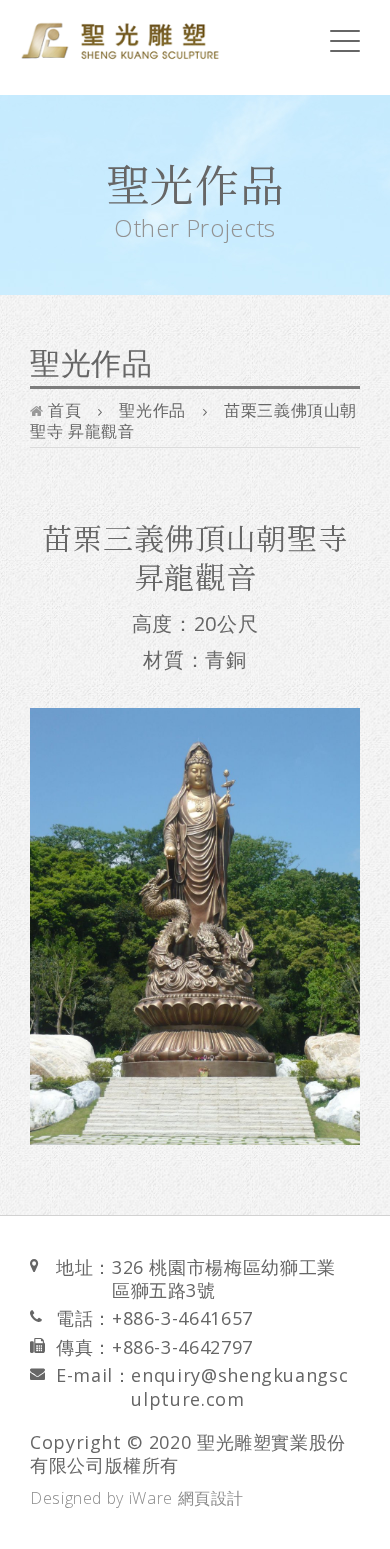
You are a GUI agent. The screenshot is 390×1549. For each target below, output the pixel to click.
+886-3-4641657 (182, 1318)
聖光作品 (152, 410)
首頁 (63, 410)
